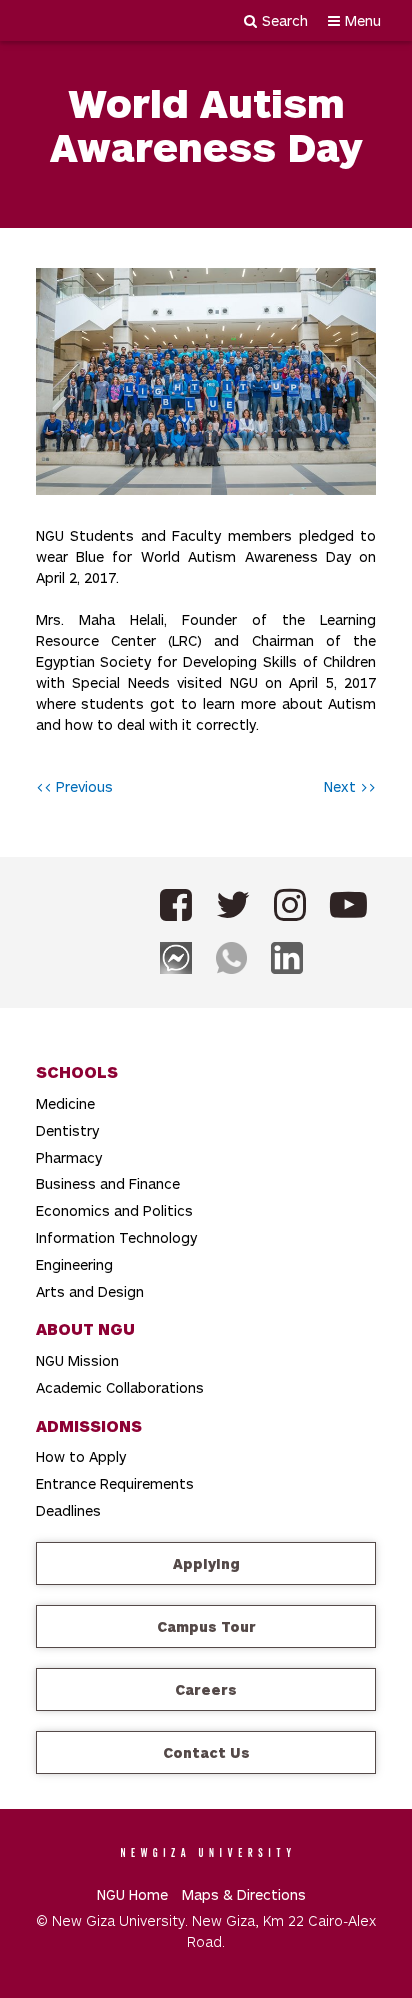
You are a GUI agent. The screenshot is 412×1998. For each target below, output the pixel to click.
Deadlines (68, 1510)
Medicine (65, 1103)
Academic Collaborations (120, 1387)
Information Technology (116, 1237)
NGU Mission (77, 1360)
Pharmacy (69, 1157)
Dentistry (67, 1130)
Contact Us (206, 1752)
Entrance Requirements (115, 1483)
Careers (206, 1689)
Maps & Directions (244, 1894)
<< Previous (74, 786)
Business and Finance (108, 1183)
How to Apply (81, 1456)
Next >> (350, 786)
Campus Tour (206, 1626)
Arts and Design (90, 1291)
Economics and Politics (114, 1210)
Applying (206, 1563)
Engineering (74, 1264)
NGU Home (132, 1894)
